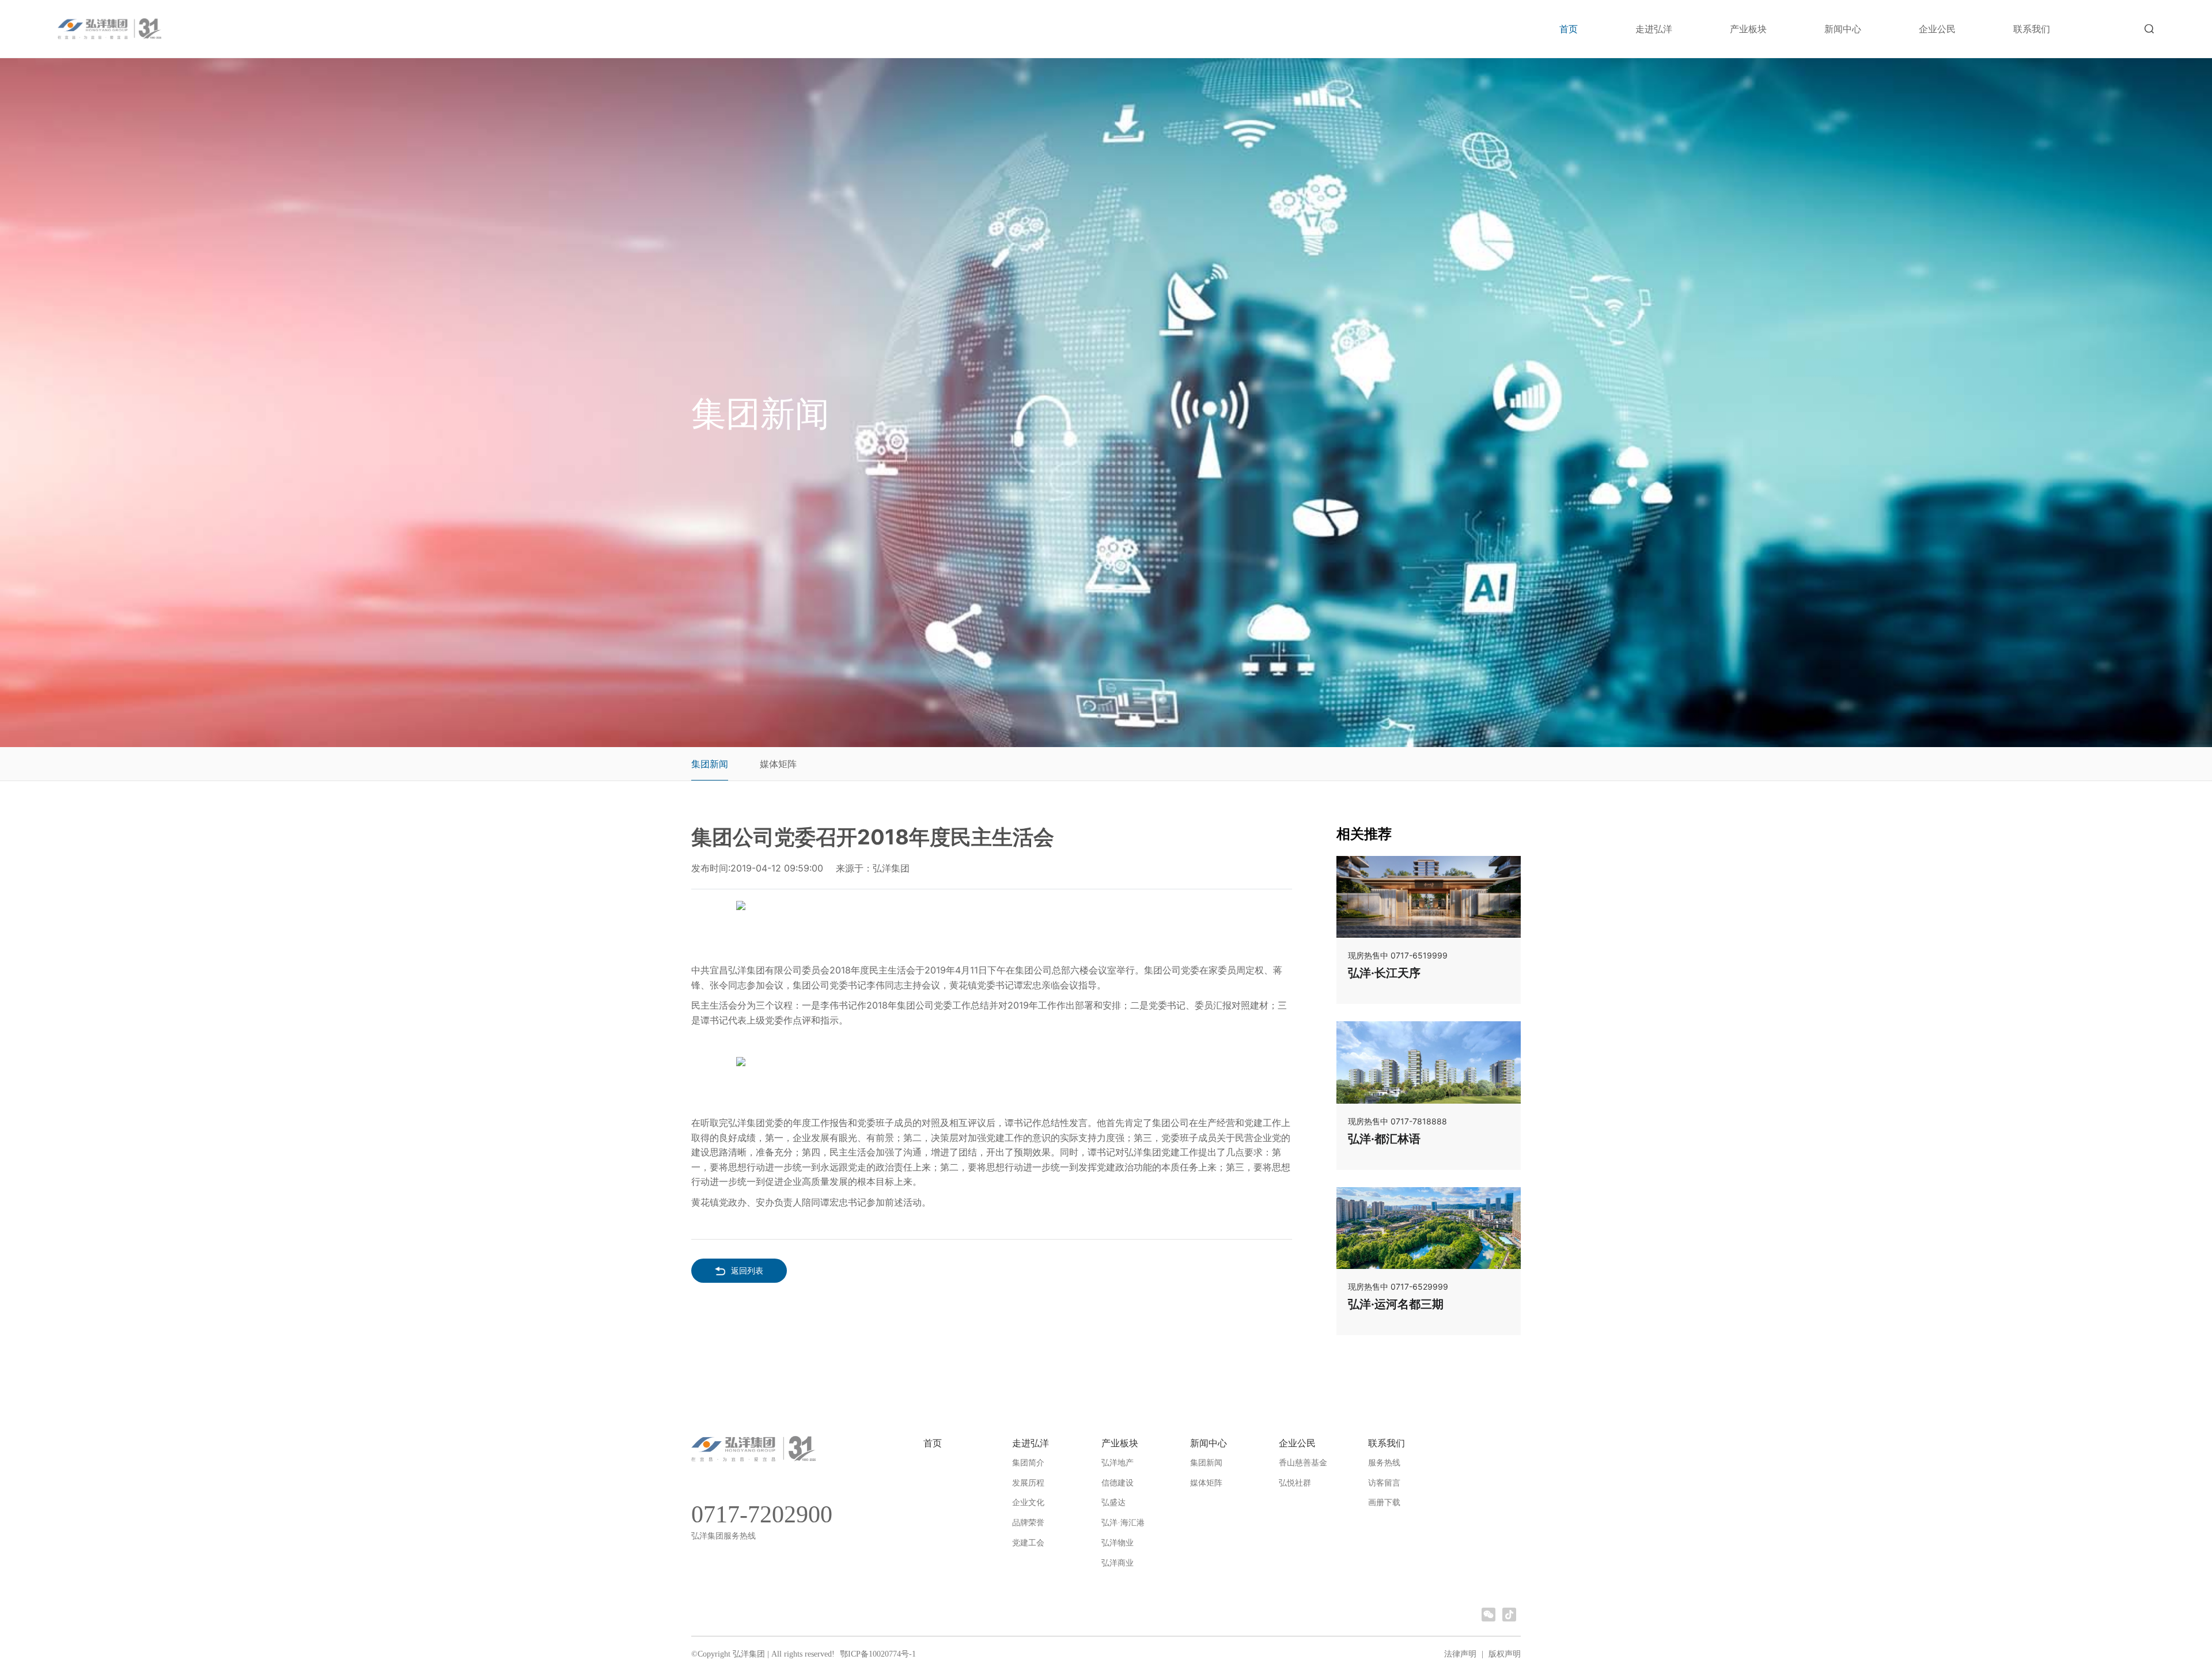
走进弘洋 (1654, 29)
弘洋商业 (1118, 1563)
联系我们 (2032, 29)
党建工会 (1028, 1543)
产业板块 (1748, 29)
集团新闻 (710, 764)
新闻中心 (1843, 29)
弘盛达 (1113, 1503)
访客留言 (1384, 1483)
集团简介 (1028, 1463)
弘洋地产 (1118, 1463)
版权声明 (1505, 1654)
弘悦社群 (1295, 1483)
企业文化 (1028, 1503)
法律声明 (1460, 1654)
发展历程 (1028, 1483)
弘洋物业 (1118, 1543)
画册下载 (1384, 1503)
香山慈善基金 (1303, 1463)
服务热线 (1384, 1463)
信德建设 (1118, 1483)
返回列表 (747, 1270)
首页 (1569, 29)
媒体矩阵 (778, 764)
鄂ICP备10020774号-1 (877, 1654)
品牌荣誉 (1028, 1523)
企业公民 (1937, 29)
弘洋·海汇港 (1123, 1523)
